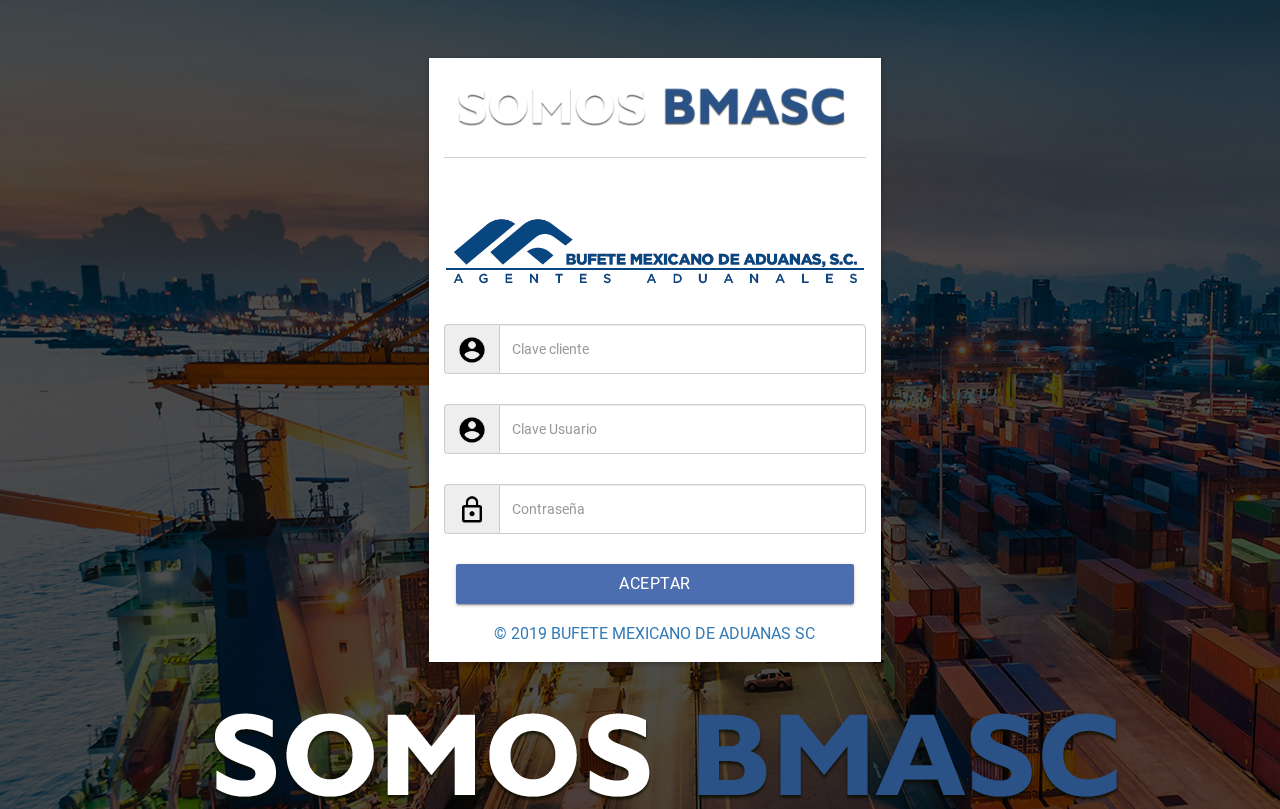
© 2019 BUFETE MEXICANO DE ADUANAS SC (654, 633)
